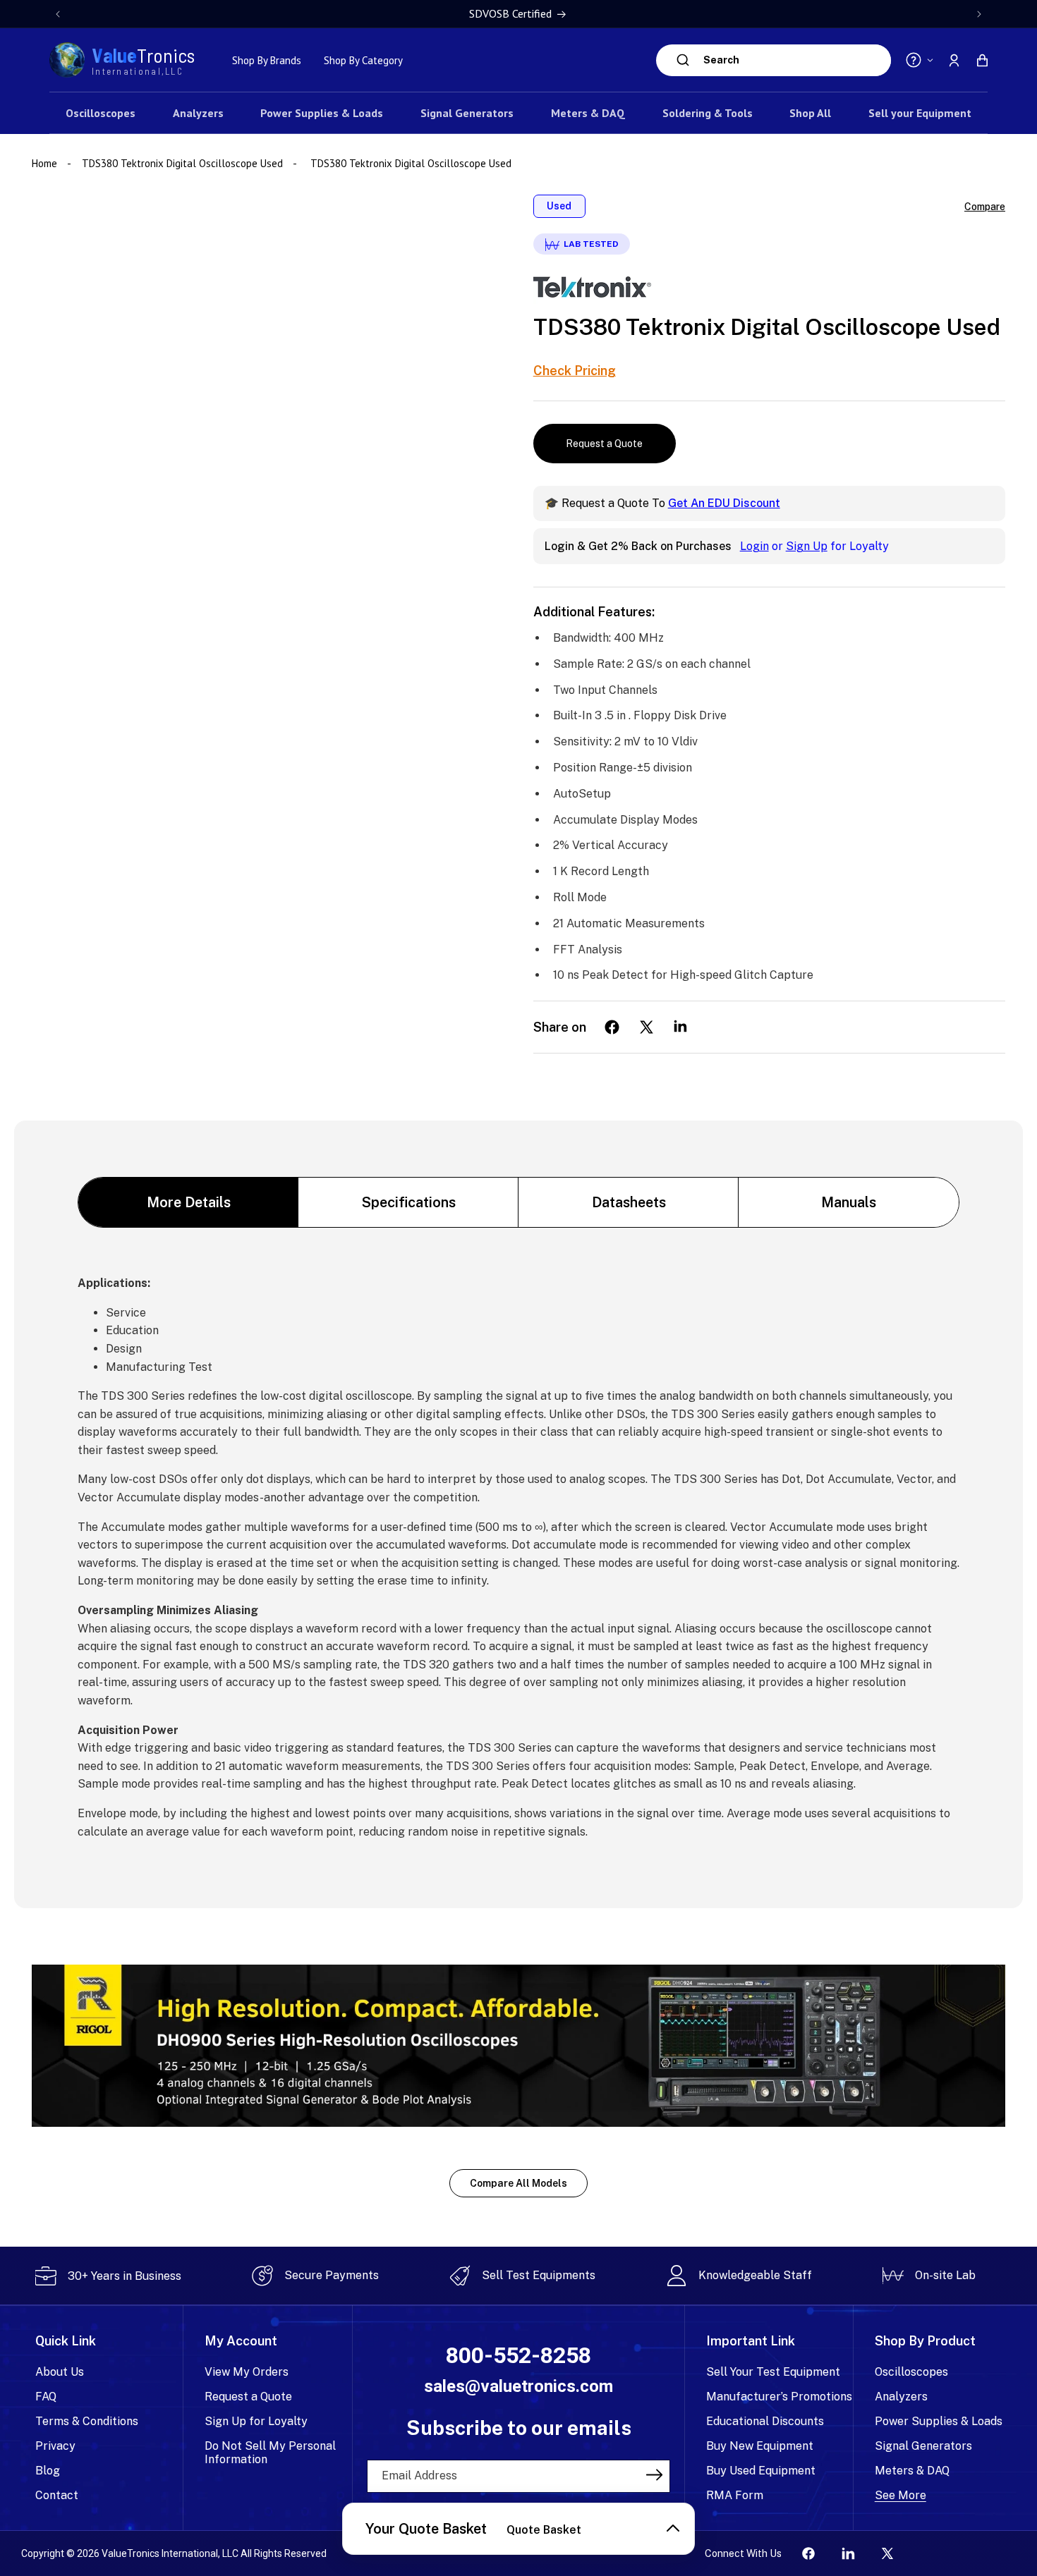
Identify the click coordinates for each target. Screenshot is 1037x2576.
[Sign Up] (655, 2475)
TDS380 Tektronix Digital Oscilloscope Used (182, 163)
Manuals (849, 1202)
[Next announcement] (979, 14)
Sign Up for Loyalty (256, 2421)
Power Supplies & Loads (939, 2421)
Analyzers (901, 2397)
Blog (48, 2471)
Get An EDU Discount (724, 503)
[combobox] (794, 60)
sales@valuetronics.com (518, 2386)
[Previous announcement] (58, 14)
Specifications (409, 1202)
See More (900, 2495)
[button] (982, 60)
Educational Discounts (765, 2421)
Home (46, 163)
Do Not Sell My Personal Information (270, 2453)
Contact (57, 2495)
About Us (60, 2372)
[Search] (683, 60)
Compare (985, 207)
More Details (189, 1202)
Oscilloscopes (911, 2372)
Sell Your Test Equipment (773, 2372)
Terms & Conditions (87, 2421)
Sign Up (807, 546)
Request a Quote (604, 444)
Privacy (55, 2446)
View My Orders (247, 2372)
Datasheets (629, 1202)
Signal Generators (923, 2446)
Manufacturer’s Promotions (779, 2397)
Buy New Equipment (760, 2446)
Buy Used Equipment (761, 2471)
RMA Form (735, 2495)
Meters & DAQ (912, 2471)
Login (754, 546)
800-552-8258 (518, 2356)
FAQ (46, 2397)
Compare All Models (518, 2183)
